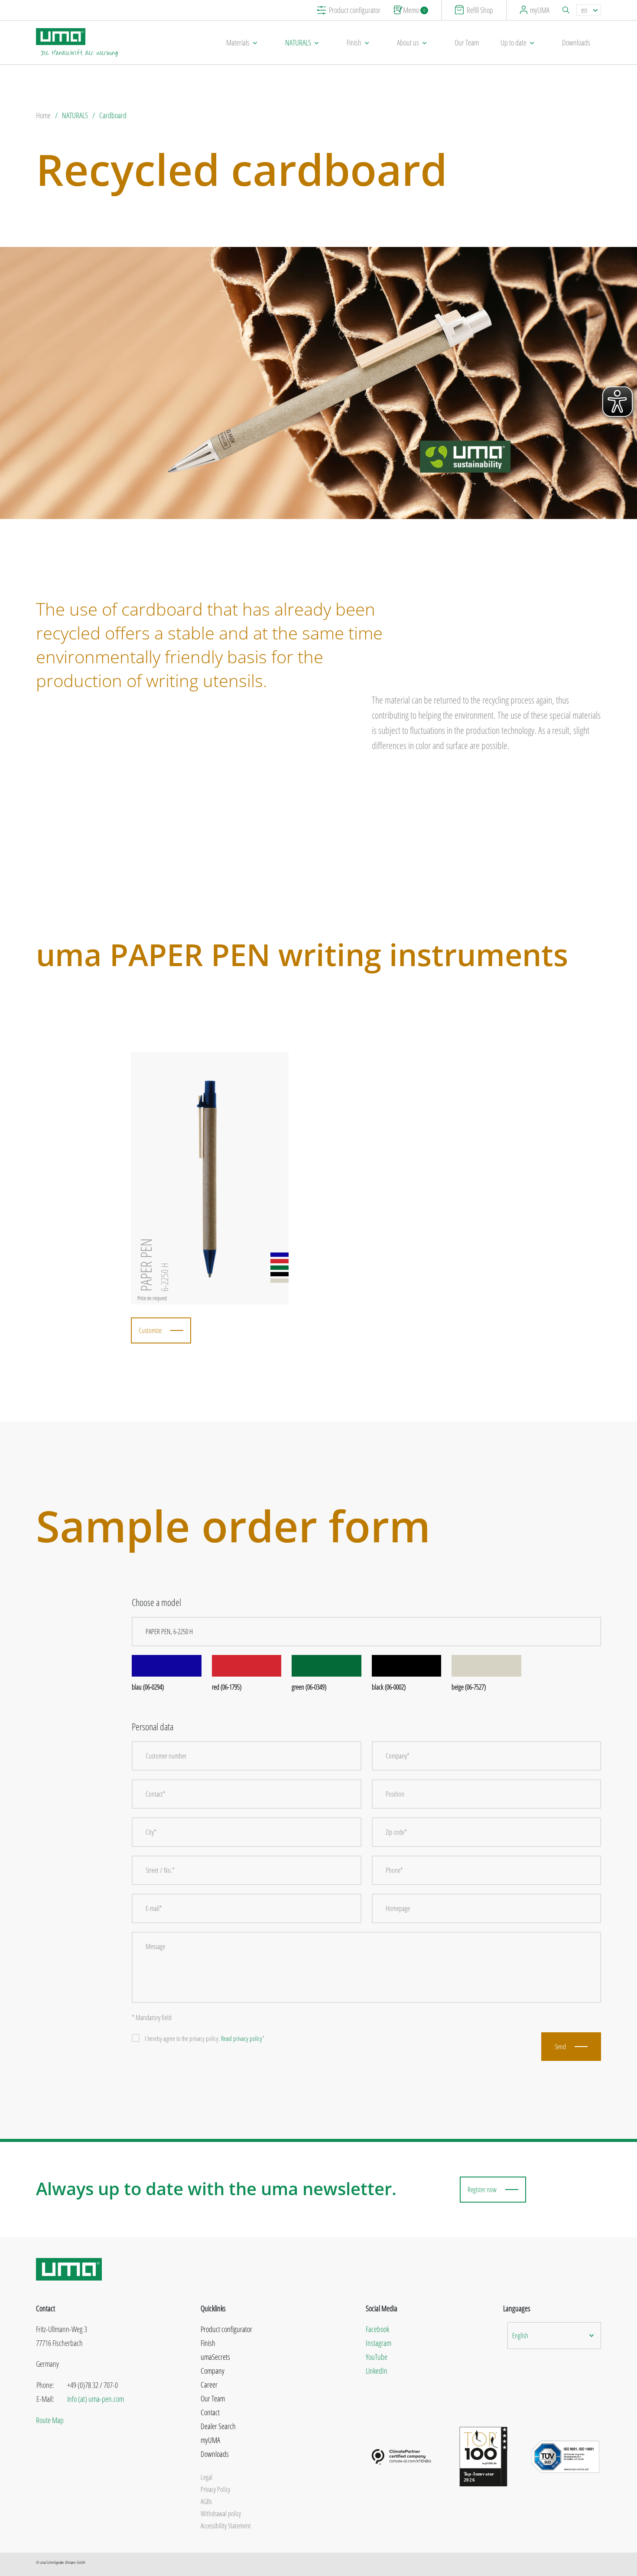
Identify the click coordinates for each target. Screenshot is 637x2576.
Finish (354, 42)
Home (43, 115)
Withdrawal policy (221, 2514)
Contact (210, 2412)
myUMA (540, 10)
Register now (482, 2190)
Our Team (467, 42)
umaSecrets (215, 2357)
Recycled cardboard (242, 169)
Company (213, 2371)
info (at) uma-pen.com (96, 2399)
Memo (414, 10)
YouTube (377, 2357)
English (520, 2336)
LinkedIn (377, 2371)
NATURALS (298, 42)
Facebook (377, 2329)
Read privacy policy (242, 2038)
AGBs (206, 2501)
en (584, 10)
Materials (238, 42)
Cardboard (113, 115)
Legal (206, 2477)
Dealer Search (218, 2426)
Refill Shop (480, 10)
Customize (150, 1330)
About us (408, 42)
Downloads (576, 42)
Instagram (379, 2343)
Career (209, 2385)
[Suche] (567, 10)
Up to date (513, 42)
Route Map (50, 2420)
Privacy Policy (215, 2489)
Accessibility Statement (226, 2526)
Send (560, 2047)
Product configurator (355, 10)
